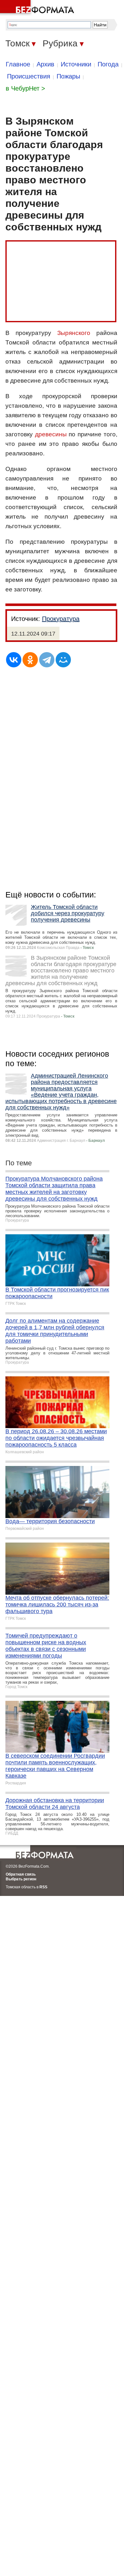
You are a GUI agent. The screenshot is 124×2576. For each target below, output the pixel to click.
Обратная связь (21, 1874)
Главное (18, 64)
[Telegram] (47, 660)
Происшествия (29, 76)
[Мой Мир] (63, 660)
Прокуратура (61, 619)
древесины (51, 434)
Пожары (68, 76)
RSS (43, 1887)
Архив (45, 64)
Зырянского (74, 333)
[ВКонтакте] (14, 660)
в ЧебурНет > (25, 88)
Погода (108, 64)
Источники (76, 64)
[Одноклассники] (30, 660)
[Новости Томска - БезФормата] (38, 8)
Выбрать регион (21, 1879)
